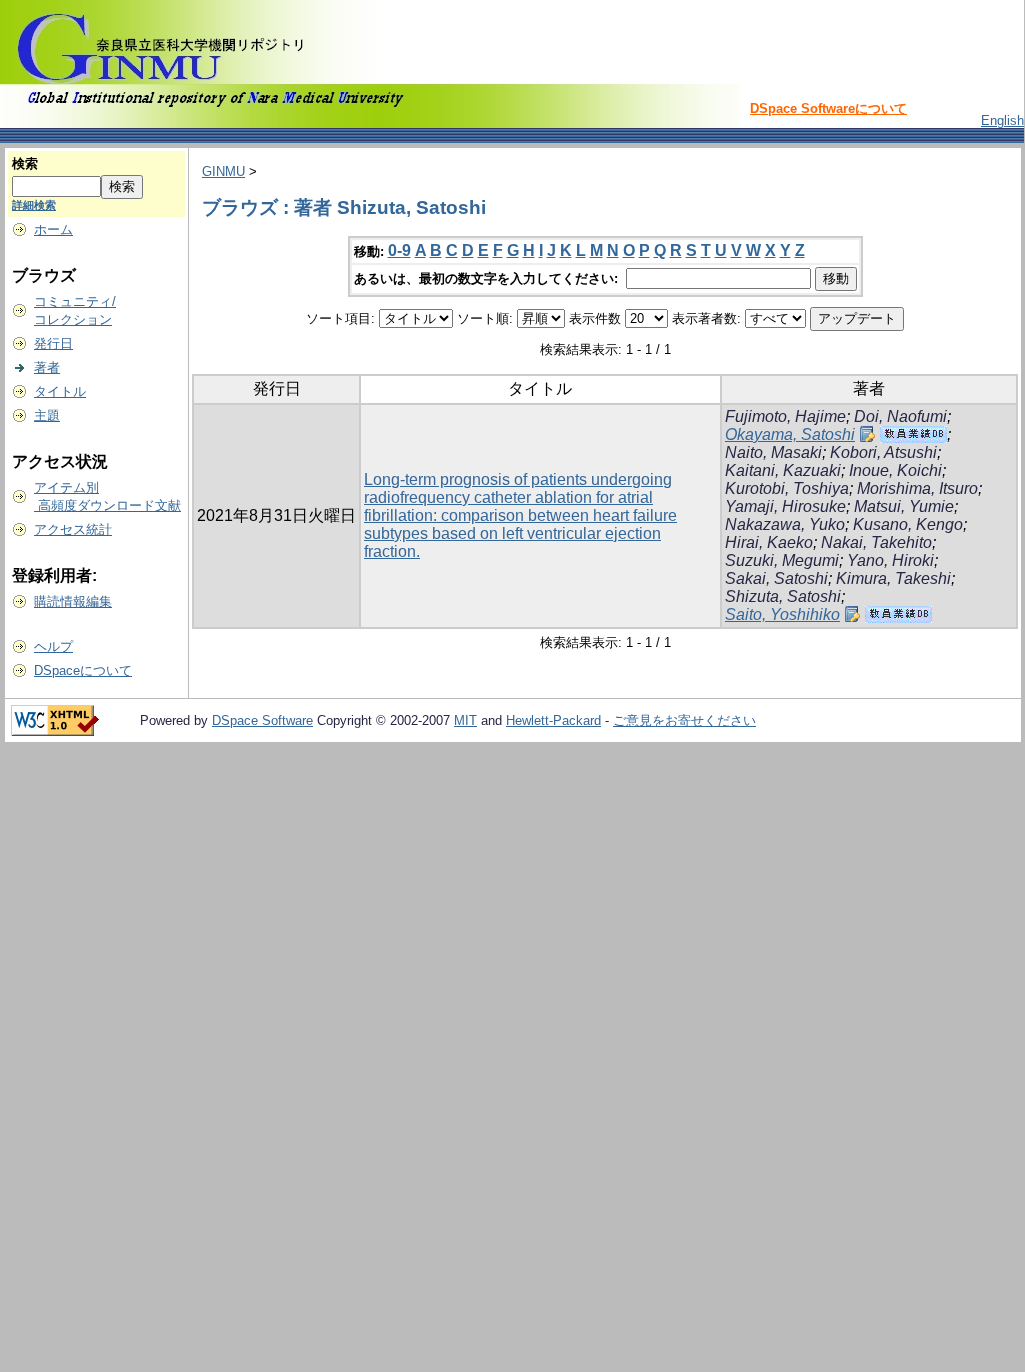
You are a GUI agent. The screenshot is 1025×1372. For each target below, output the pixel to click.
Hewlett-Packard (553, 720)
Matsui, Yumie (904, 506)
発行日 (53, 343)
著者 (47, 367)
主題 (47, 415)
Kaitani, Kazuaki (783, 470)
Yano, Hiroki (890, 560)
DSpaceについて (83, 670)
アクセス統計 (73, 529)
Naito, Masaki (773, 452)
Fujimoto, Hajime (785, 416)
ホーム (53, 229)
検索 (25, 163)
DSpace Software (262, 720)
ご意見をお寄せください (684, 720)
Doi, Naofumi (900, 416)
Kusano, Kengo (908, 524)
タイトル (60, 391)
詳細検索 (34, 205)
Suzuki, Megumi (782, 560)
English (1002, 120)
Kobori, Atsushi (883, 452)
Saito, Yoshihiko (782, 614)
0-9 (399, 250)
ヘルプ (53, 646)
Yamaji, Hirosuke (785, 506)
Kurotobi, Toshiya (787, 488)
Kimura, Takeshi (893, 578)
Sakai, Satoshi (776, 578)
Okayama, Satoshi (790, 434)
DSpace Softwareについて (828, 108)
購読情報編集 (73, 601)
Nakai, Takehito (876, 542)
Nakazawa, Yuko (785, 524)
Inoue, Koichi (895, 470)
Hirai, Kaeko (769, 542)
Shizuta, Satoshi (783, 596)
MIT (465, 720)
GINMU (223, 171)
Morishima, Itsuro (917, 488)
